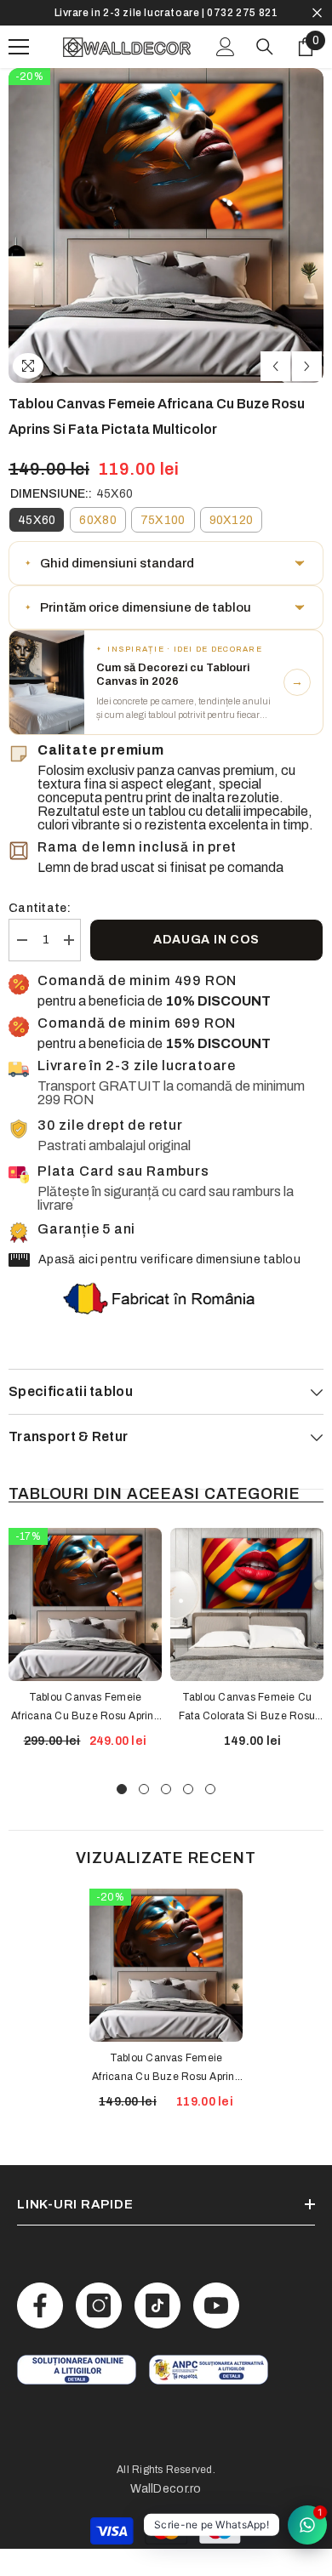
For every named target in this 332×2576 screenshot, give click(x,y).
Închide (317, 13)
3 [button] (166, 1789)
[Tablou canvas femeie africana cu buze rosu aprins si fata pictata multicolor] (166, 1965)
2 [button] (144, 1789)
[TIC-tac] (157, 2305)
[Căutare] (265, 47)
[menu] (19, 47)
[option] (166, 13)
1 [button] (122, 1789)
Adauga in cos (206, 940)
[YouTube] (216, 2305)
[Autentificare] (226, 47)
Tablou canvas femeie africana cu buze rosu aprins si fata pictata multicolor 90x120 (85, 1708)
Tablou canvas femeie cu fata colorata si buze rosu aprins (247, 1708)
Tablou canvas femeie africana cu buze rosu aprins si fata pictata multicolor (166, 2069)
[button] (275, 366)
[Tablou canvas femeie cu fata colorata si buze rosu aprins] (247, 1604)
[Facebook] (40, 2305)
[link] (77, 2370)
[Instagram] (99, 2305)
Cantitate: (40, 908)
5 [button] (210, 1789)
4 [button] (188, 1789)
